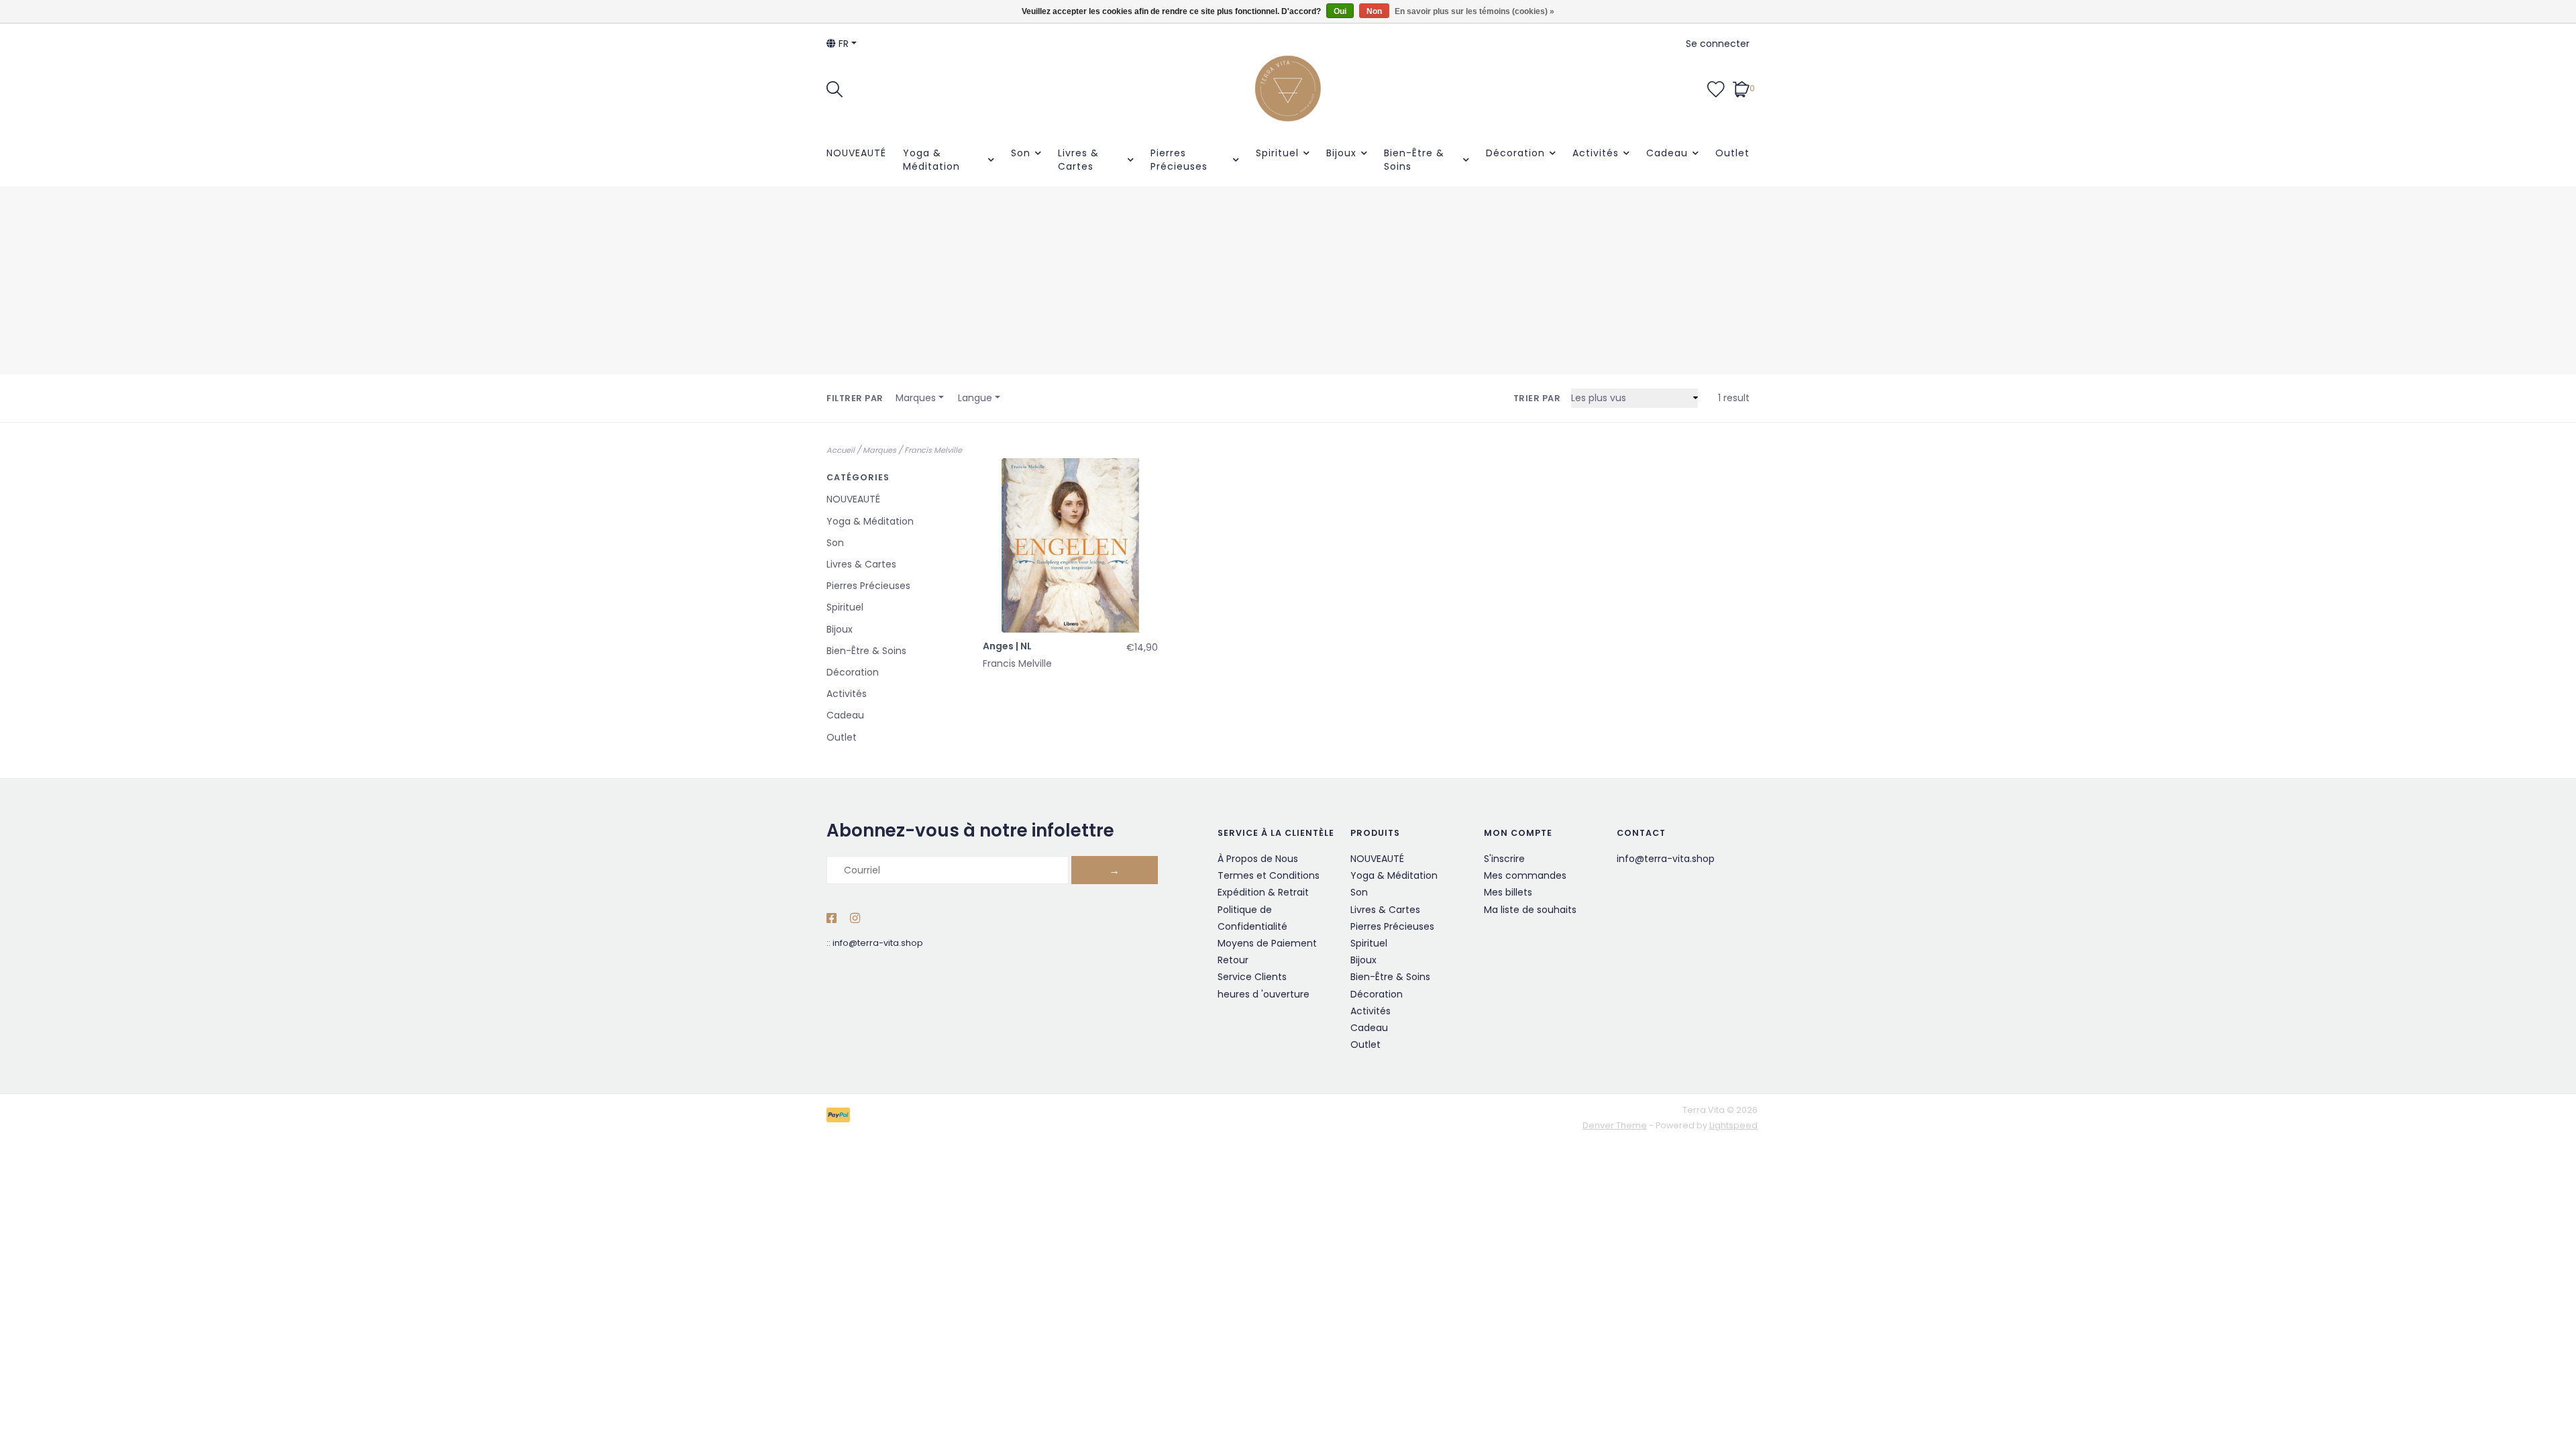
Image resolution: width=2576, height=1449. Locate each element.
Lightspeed (1733, 1125)
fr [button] (842, 44)
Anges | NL (1007, 646)
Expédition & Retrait (1263, 892)
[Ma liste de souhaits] (1716, 88)
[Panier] (1741, 88)
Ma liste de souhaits (1530, 910)
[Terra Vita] (1288, 89)
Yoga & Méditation (931, 160)
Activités (1596, 153)
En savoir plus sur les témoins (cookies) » (1474, 11)
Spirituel (1277, 153)
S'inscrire (1504, 859)
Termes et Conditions (1269, 875)
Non (1374, 11)
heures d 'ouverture (1264, 994)
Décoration (1515, 153)
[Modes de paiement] (841, 1117)
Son (1021, 153)
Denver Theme (1615, 1125)
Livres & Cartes (1078, 160)
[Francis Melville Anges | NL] (1070, 546)
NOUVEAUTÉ (856, 153)
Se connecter (1718, 44)
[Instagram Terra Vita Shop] (855, 919)
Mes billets (1508, 892)
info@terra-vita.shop (878, 943)
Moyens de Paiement (1267, 943)
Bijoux (1341, 153)
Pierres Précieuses (1179, 160)
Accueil (841, 450)
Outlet (1732, 153)
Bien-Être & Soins (1414, 160)
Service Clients (1252, 977)
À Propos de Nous (1258, 859)
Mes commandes (1525, 875)
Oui (1340, 11)
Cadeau (1667, 153)
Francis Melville (933, 450)
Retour (1233, 960)
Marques (879, 450)
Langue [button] (975, 398)
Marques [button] (916, 398)
